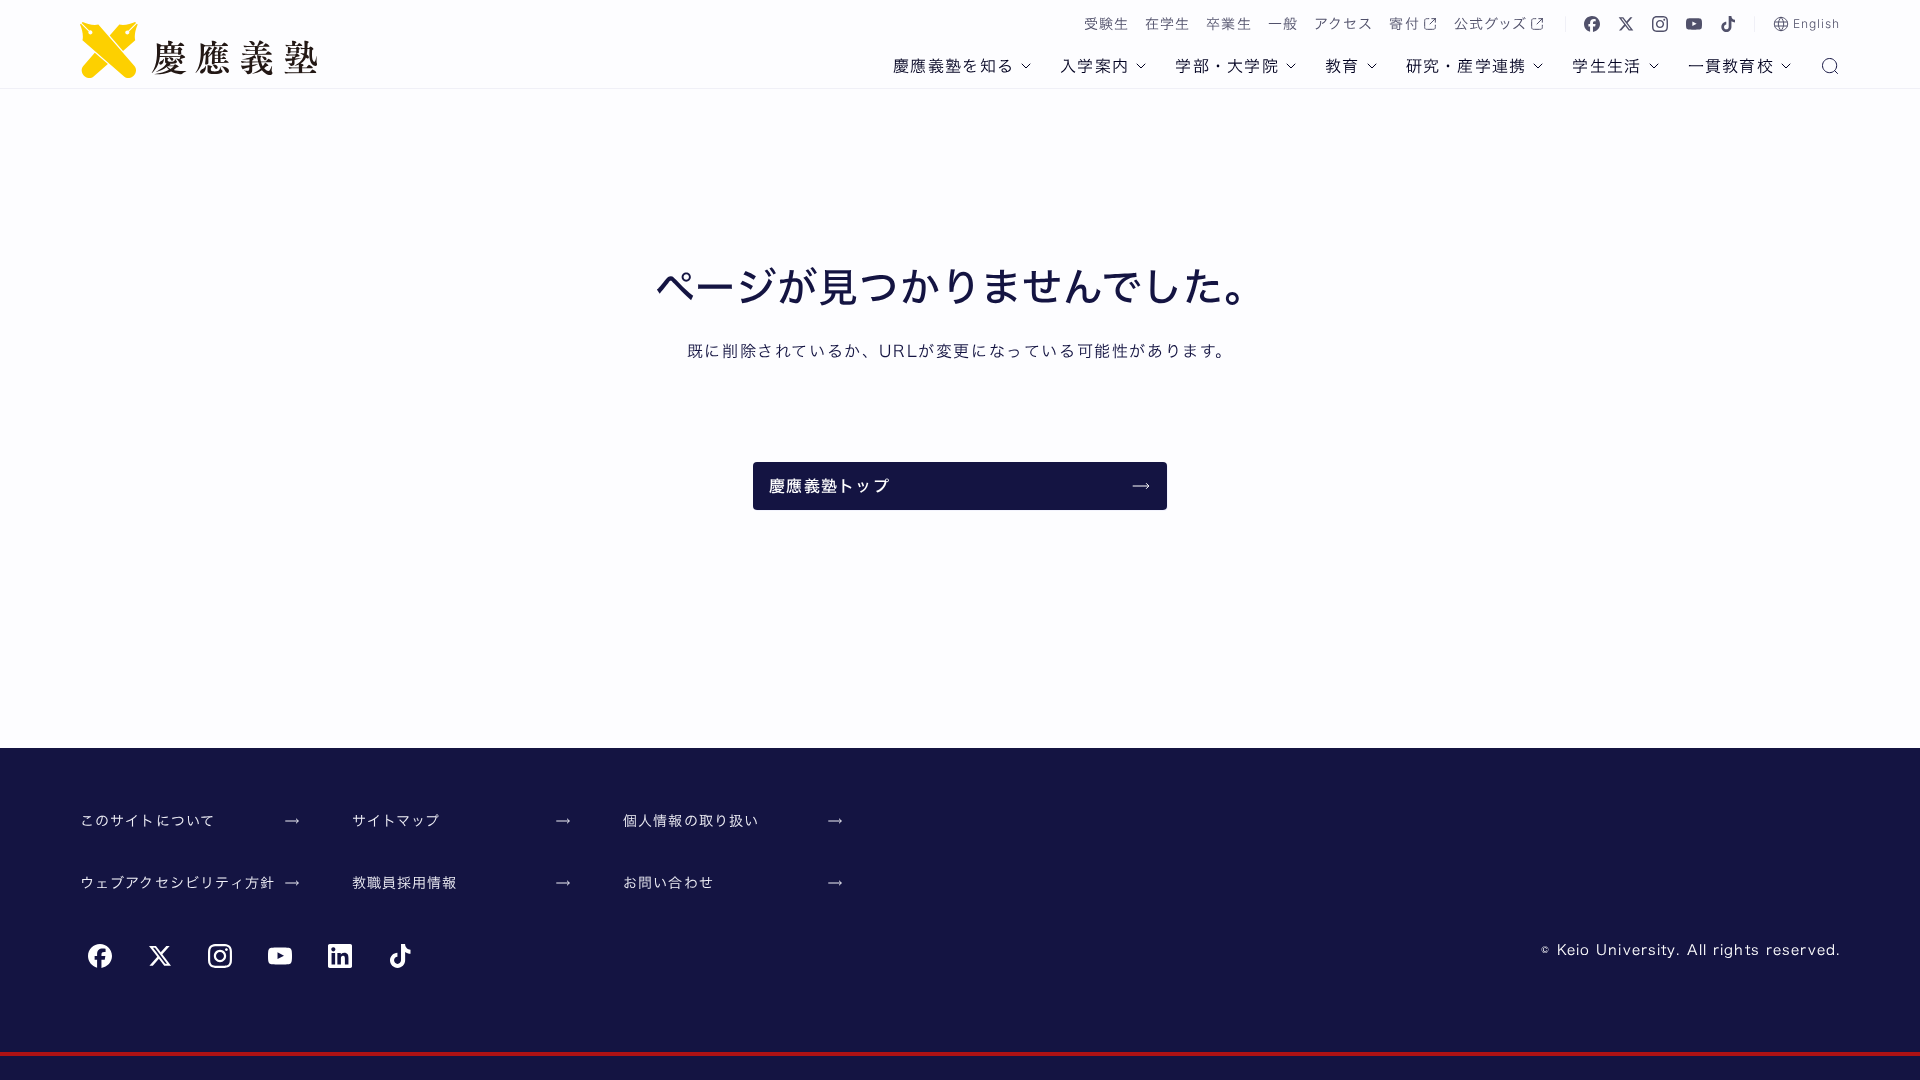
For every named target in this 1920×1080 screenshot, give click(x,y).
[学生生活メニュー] (1654, 66)
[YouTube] (1694, 24)
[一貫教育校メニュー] (1786, 66)
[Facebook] (1592, 24)
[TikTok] (1728, 24)
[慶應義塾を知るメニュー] (1026, 66)
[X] (1626, 24)
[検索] (1830, 68)
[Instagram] (1660, 24)
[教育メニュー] (1372, 66)
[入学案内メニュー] (1141, 66)
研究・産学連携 (1466, 66)
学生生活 (1606, 66)
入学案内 (1094, 66)
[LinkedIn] (340, 956)
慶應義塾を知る (953, 66)
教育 (1342, 66)
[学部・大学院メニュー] (1291, 66)
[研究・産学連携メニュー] (1538, 66)
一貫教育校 (1731, 66)
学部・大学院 (1227, 66)
